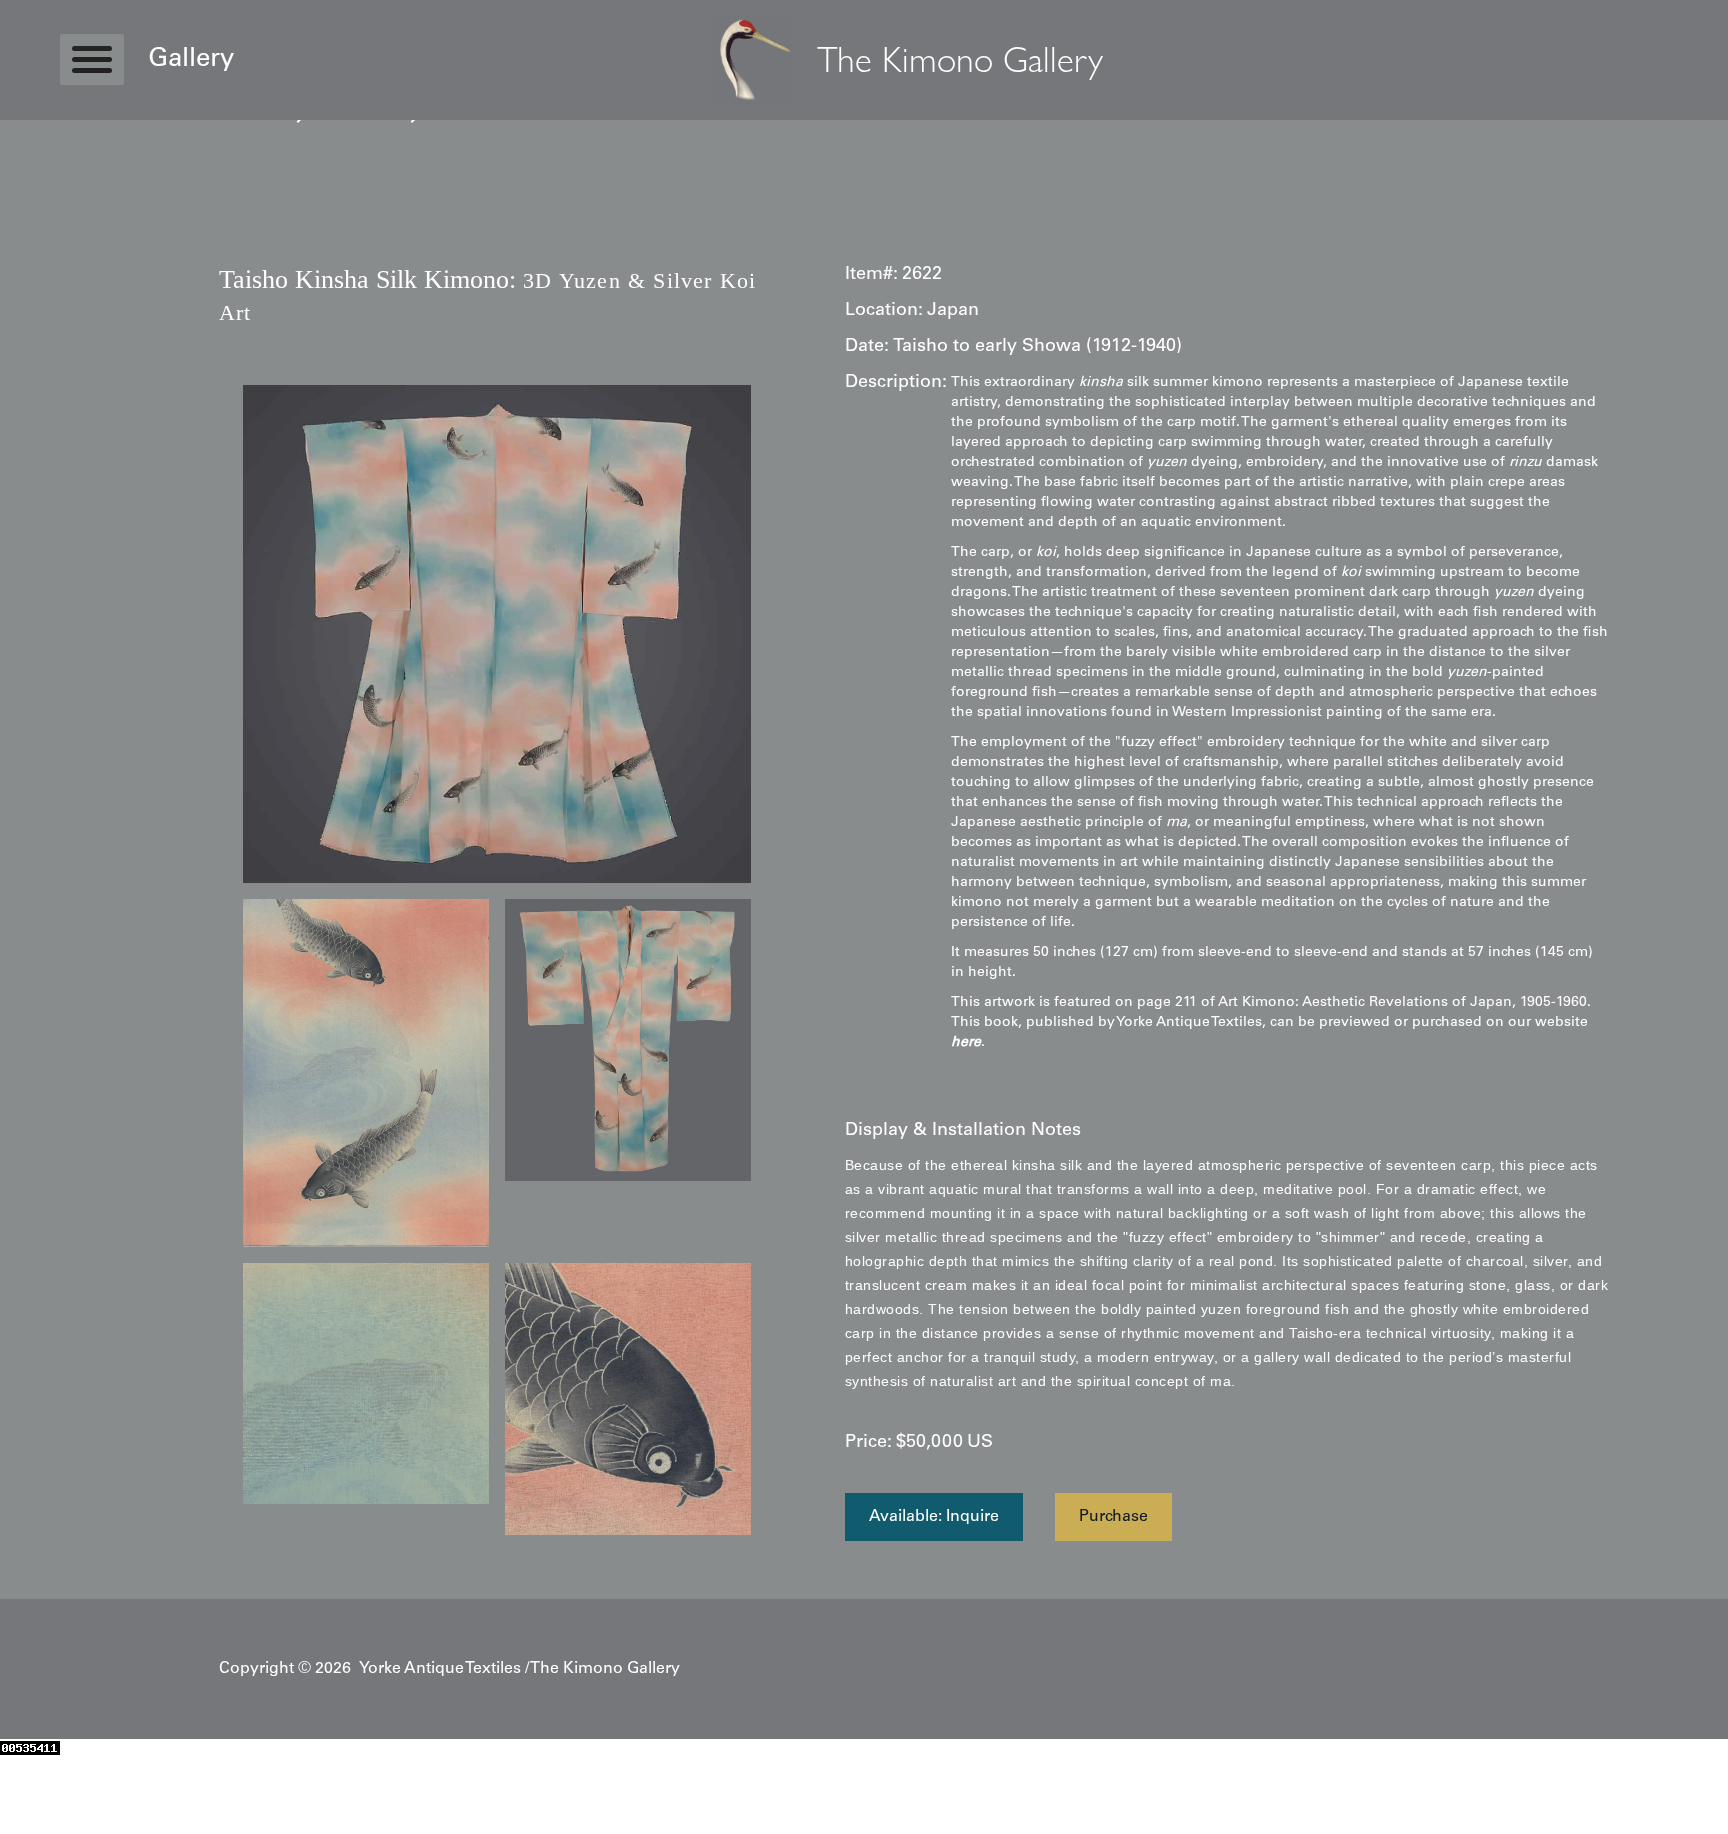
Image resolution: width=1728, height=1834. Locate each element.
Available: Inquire (934, 1517)
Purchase (1113, 1517)
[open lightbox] (497, 634)
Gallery (191, 60)
